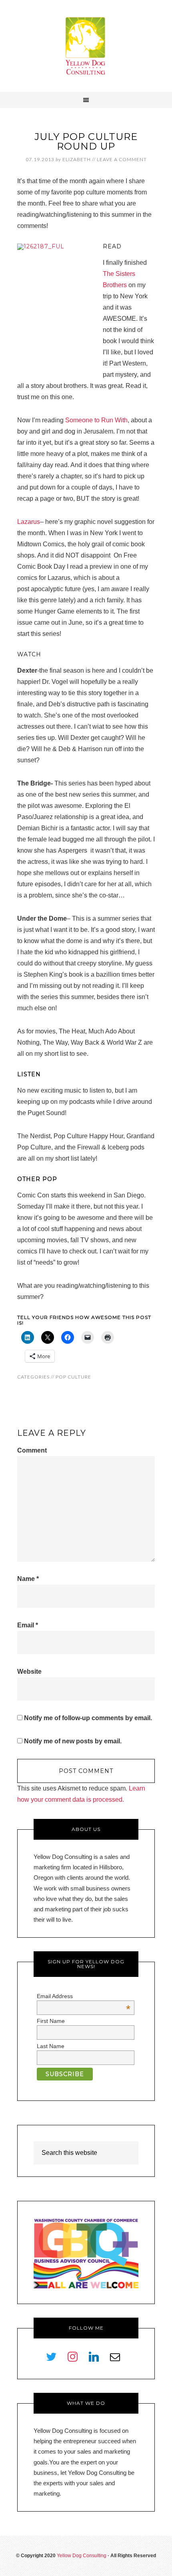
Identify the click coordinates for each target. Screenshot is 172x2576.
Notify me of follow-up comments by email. (88, 1718)
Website (29, 1672)
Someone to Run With (96, 420)
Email (28, 1625)
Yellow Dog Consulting (86, 46)
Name (28, 1579)
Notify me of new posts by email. (73, 1741)
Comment (32, 1450)
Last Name (51, 2046)
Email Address (84, 1996)
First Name (51, 2021)
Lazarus (29, 522)
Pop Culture (73, 1377)
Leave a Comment (122, 159)
